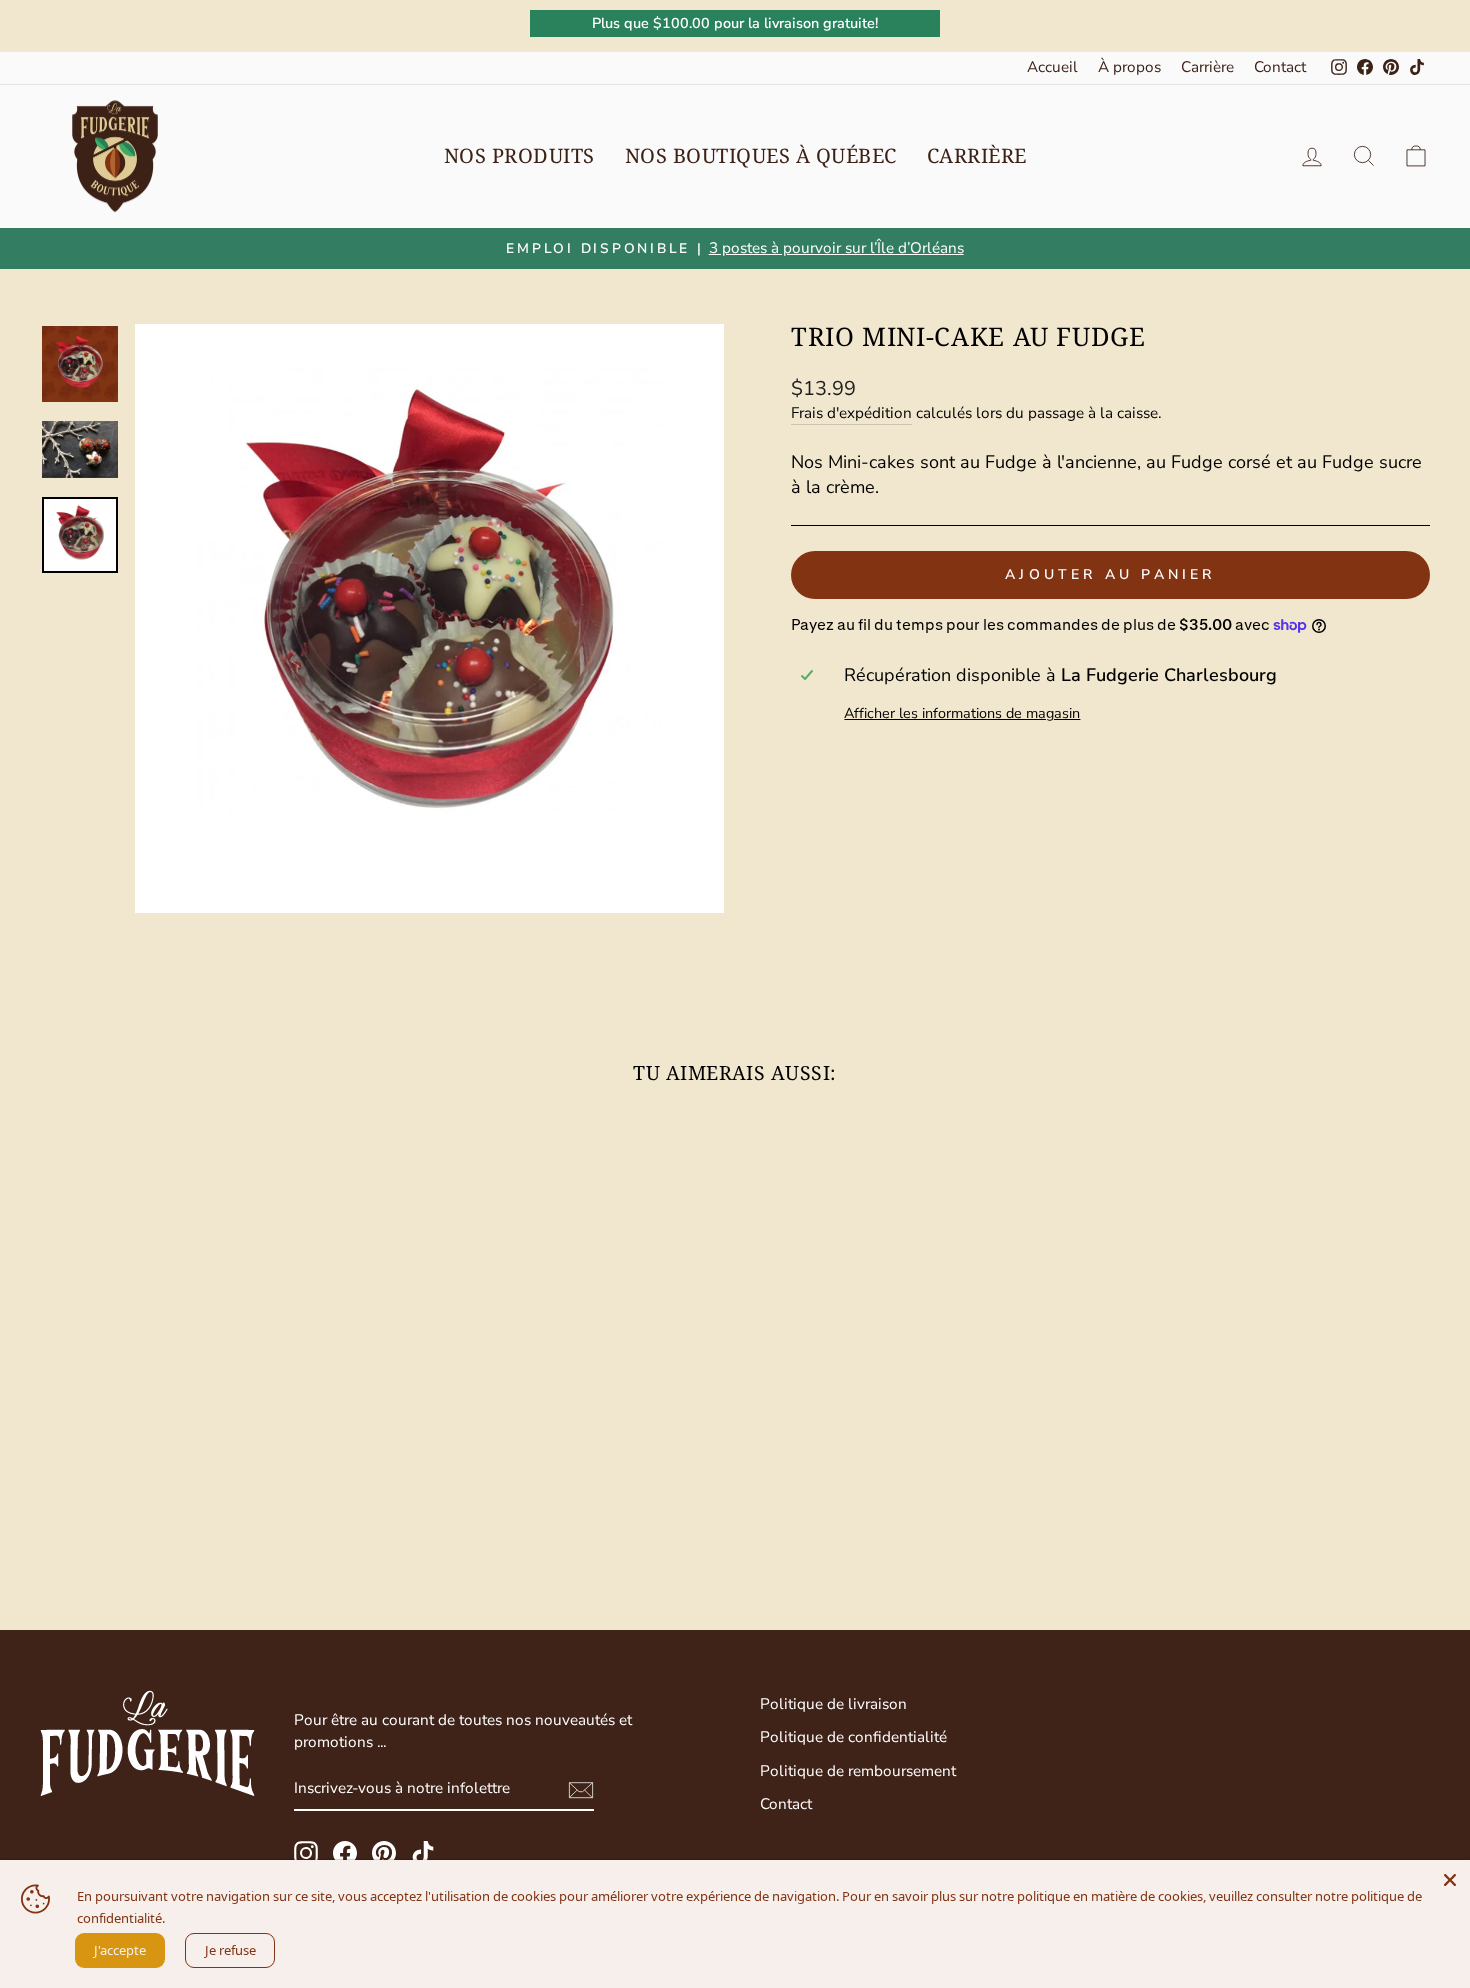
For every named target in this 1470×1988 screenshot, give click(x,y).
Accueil (1052, 67)
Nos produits (519, 155)
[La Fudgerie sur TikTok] (423, 1853)
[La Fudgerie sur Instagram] (306, 1853)
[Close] (1450, 1880)
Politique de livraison (833, 1704)
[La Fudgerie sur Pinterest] (384, 1853)
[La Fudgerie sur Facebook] (345, 1853)
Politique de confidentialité (853, 1737)
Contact (1280, 67)
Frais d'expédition (851, 413)
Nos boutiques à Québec (761, 155)
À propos (1129, 67)
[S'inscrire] (581, 1790)
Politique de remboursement (858, 1771)
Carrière (1207, 67)
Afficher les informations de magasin (962, 713)
